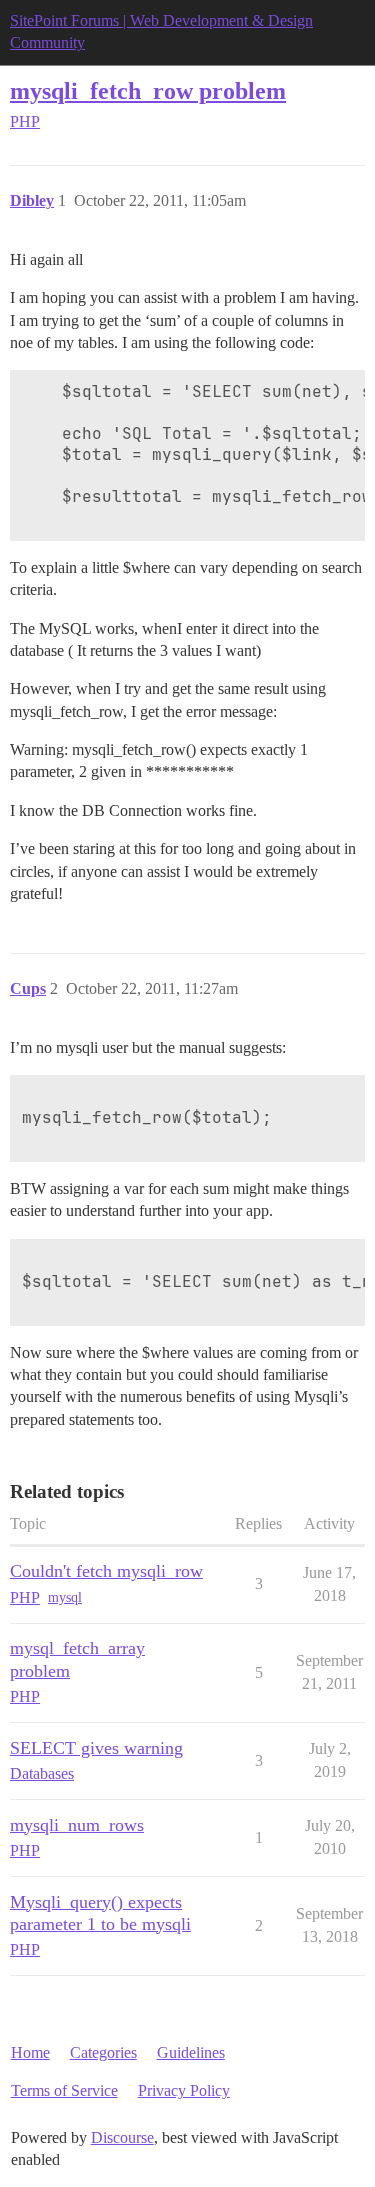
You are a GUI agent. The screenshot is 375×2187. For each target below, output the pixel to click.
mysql (65, 1597)
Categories (103, 2052)
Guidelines (191, 2052)
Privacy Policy (184, 2090)
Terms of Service (64, 2090)
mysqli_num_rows (77, 1825)
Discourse (122, 2137)
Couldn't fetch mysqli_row (106, 1571)
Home (30, 2052)
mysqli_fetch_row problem (148, 90)
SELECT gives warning (96, 1748)
